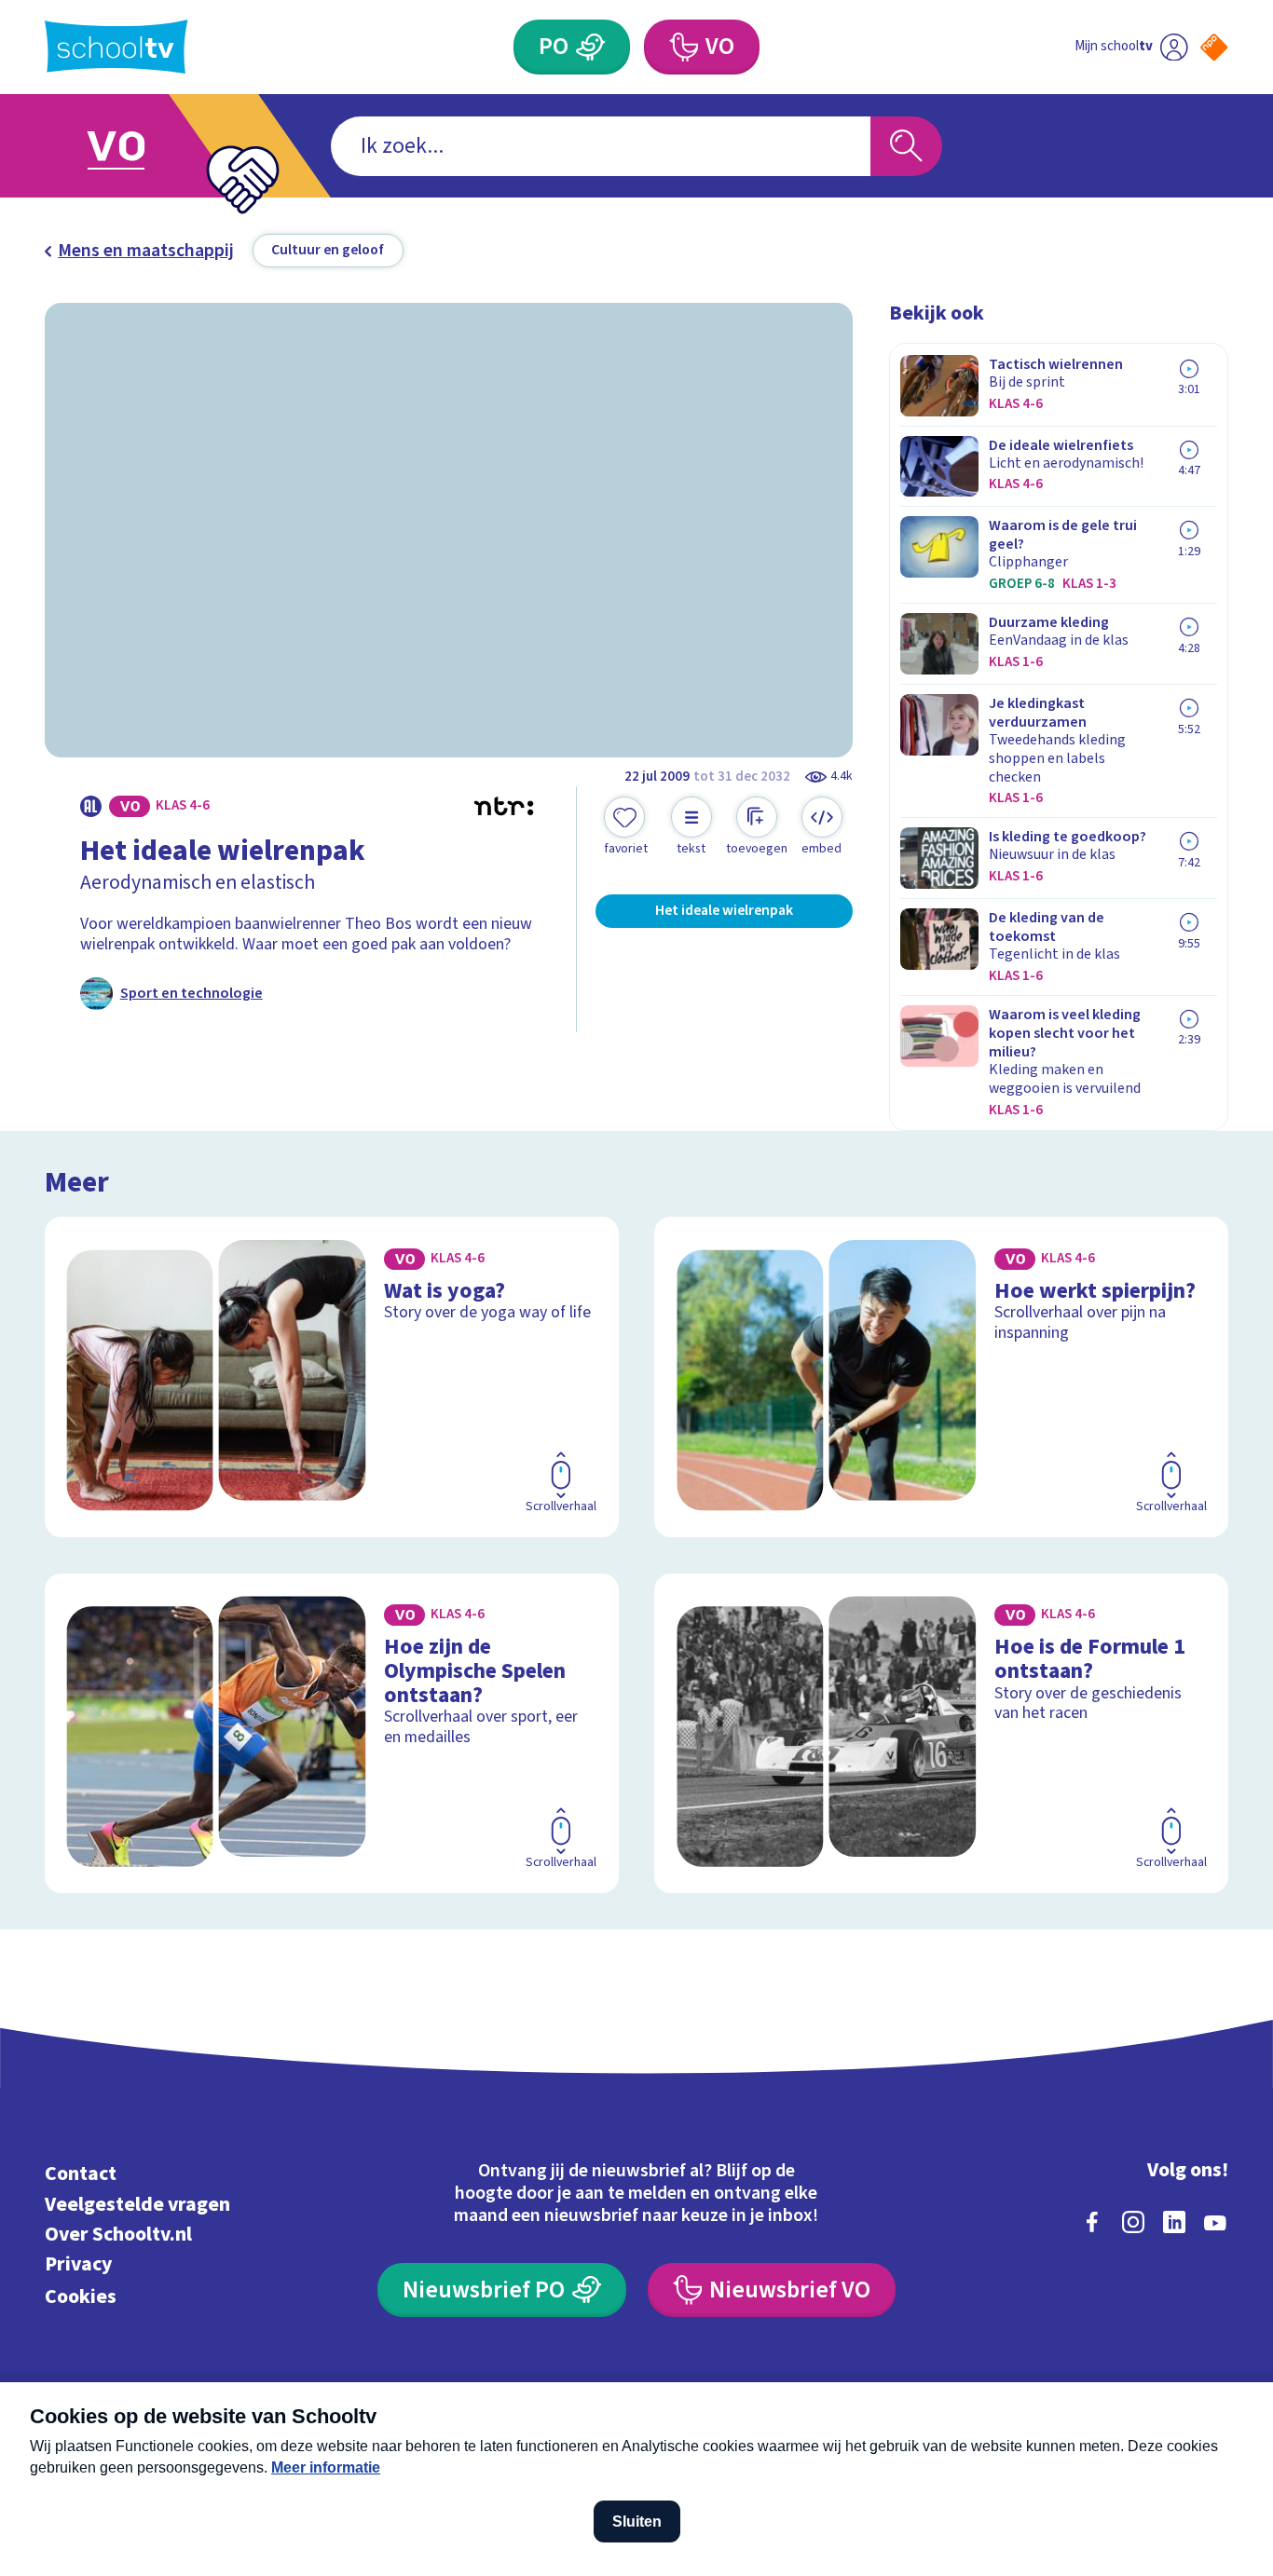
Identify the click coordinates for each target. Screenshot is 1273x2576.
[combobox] (601, 146)
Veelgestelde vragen (137, 2205)
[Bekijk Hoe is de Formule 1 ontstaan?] (941, 1734)
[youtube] (1215, 2222)
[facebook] (1092, 2222)
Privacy (78, 2264)
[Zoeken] (906, 146)
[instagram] (1133, 2222)
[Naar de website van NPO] (1214, 47)
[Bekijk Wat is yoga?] (332, 1377)
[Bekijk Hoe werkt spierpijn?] (941, 1377)
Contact (81, 2174)
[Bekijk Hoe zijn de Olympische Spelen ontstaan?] (332, 1734)
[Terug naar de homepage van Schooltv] (116, 47)
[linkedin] (1174, 2222)
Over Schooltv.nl (118, 2235)
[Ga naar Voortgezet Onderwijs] (137, 146)
